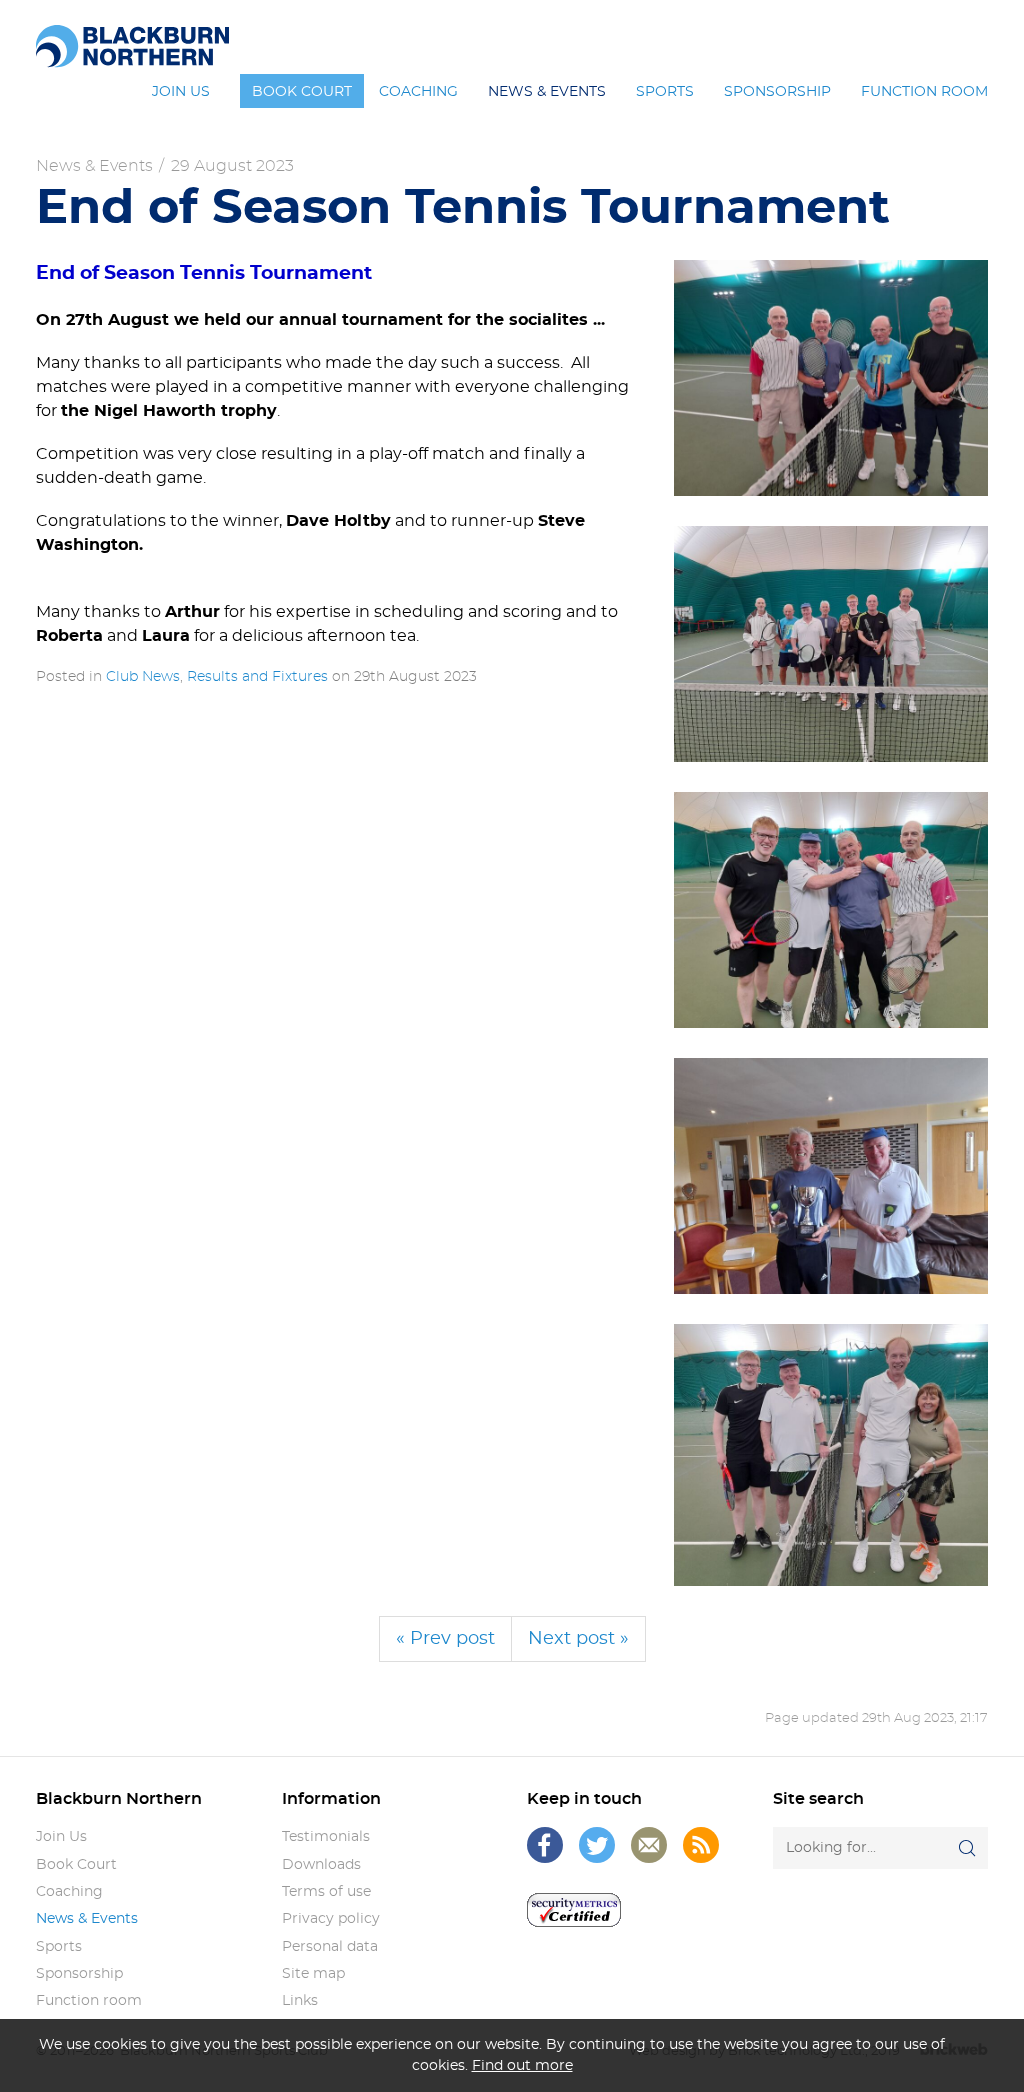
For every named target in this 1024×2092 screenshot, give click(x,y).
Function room (89, 2001)
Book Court (76, 1865)
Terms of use (326, 1892)
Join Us (61, 1837)
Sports (59, 1947)
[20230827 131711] (831, 644)
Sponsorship (79, 1974)
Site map (313, 1974)
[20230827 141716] (831, 1176)
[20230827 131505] (831, 378)
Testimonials (326, 1837)
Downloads (321, 1865)
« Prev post (445, 1639)
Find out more (522, 2065)
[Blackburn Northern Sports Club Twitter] (597, 1845)
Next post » (578, 1639)
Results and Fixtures (257, 677)
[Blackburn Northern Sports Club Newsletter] (649, 1845)
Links (300, 2001)
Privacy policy (331, 1919)
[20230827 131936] (831, 910)
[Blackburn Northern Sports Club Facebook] (545, 1845)
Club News (143, 677)
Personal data (330, 1947)
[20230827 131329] (831, 1455)
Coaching (69, 1892)
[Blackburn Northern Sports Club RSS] (701, 1845)
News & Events (94, 166)
